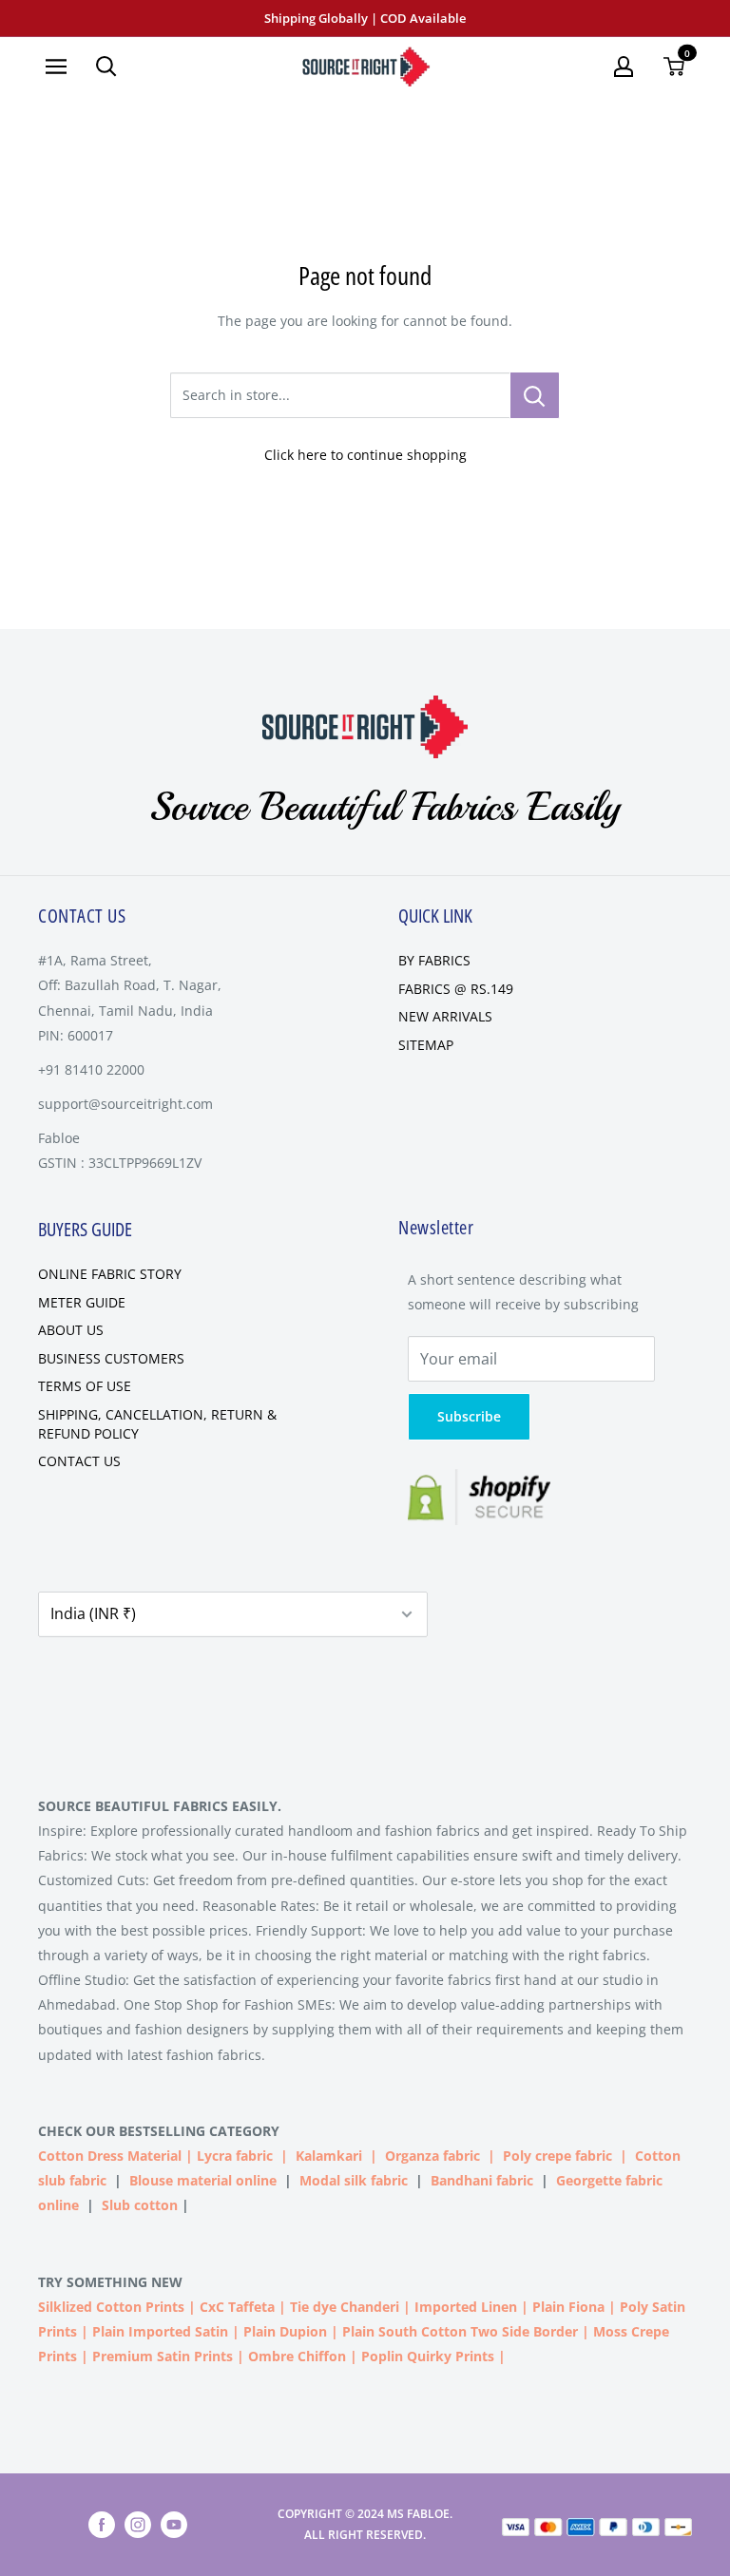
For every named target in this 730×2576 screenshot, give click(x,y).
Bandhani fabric (482, 2180)
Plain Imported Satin (160, 2331)
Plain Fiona (568, 2307)
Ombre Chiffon (297, 2356)
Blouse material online (203, 2180)
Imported (448, 2307)
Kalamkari (329, 2156)
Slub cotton (140, 2205)
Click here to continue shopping (365, 455)
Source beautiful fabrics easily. (160, 1806)
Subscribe (469, 1416)
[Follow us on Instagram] (138, 2525)
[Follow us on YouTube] (174, 2525)
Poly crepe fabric (557, 2156)
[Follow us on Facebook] (102, 2525)
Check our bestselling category (161, 2131)
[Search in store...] (535, 395)
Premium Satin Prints (163, 2356)
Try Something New (112, 2282)
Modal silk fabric (354, 2180)
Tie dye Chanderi (345, 2307)
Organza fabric (432, 2156)
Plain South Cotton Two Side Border (460, 2331)
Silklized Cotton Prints (111, 2307)
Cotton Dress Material (110, 2156)
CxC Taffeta (237, 2307)
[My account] (624, 67)
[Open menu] (56, 67)
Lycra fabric (235, 2156)
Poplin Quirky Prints (428, 2356)
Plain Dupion (285, 2331)
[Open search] (106, 67)
